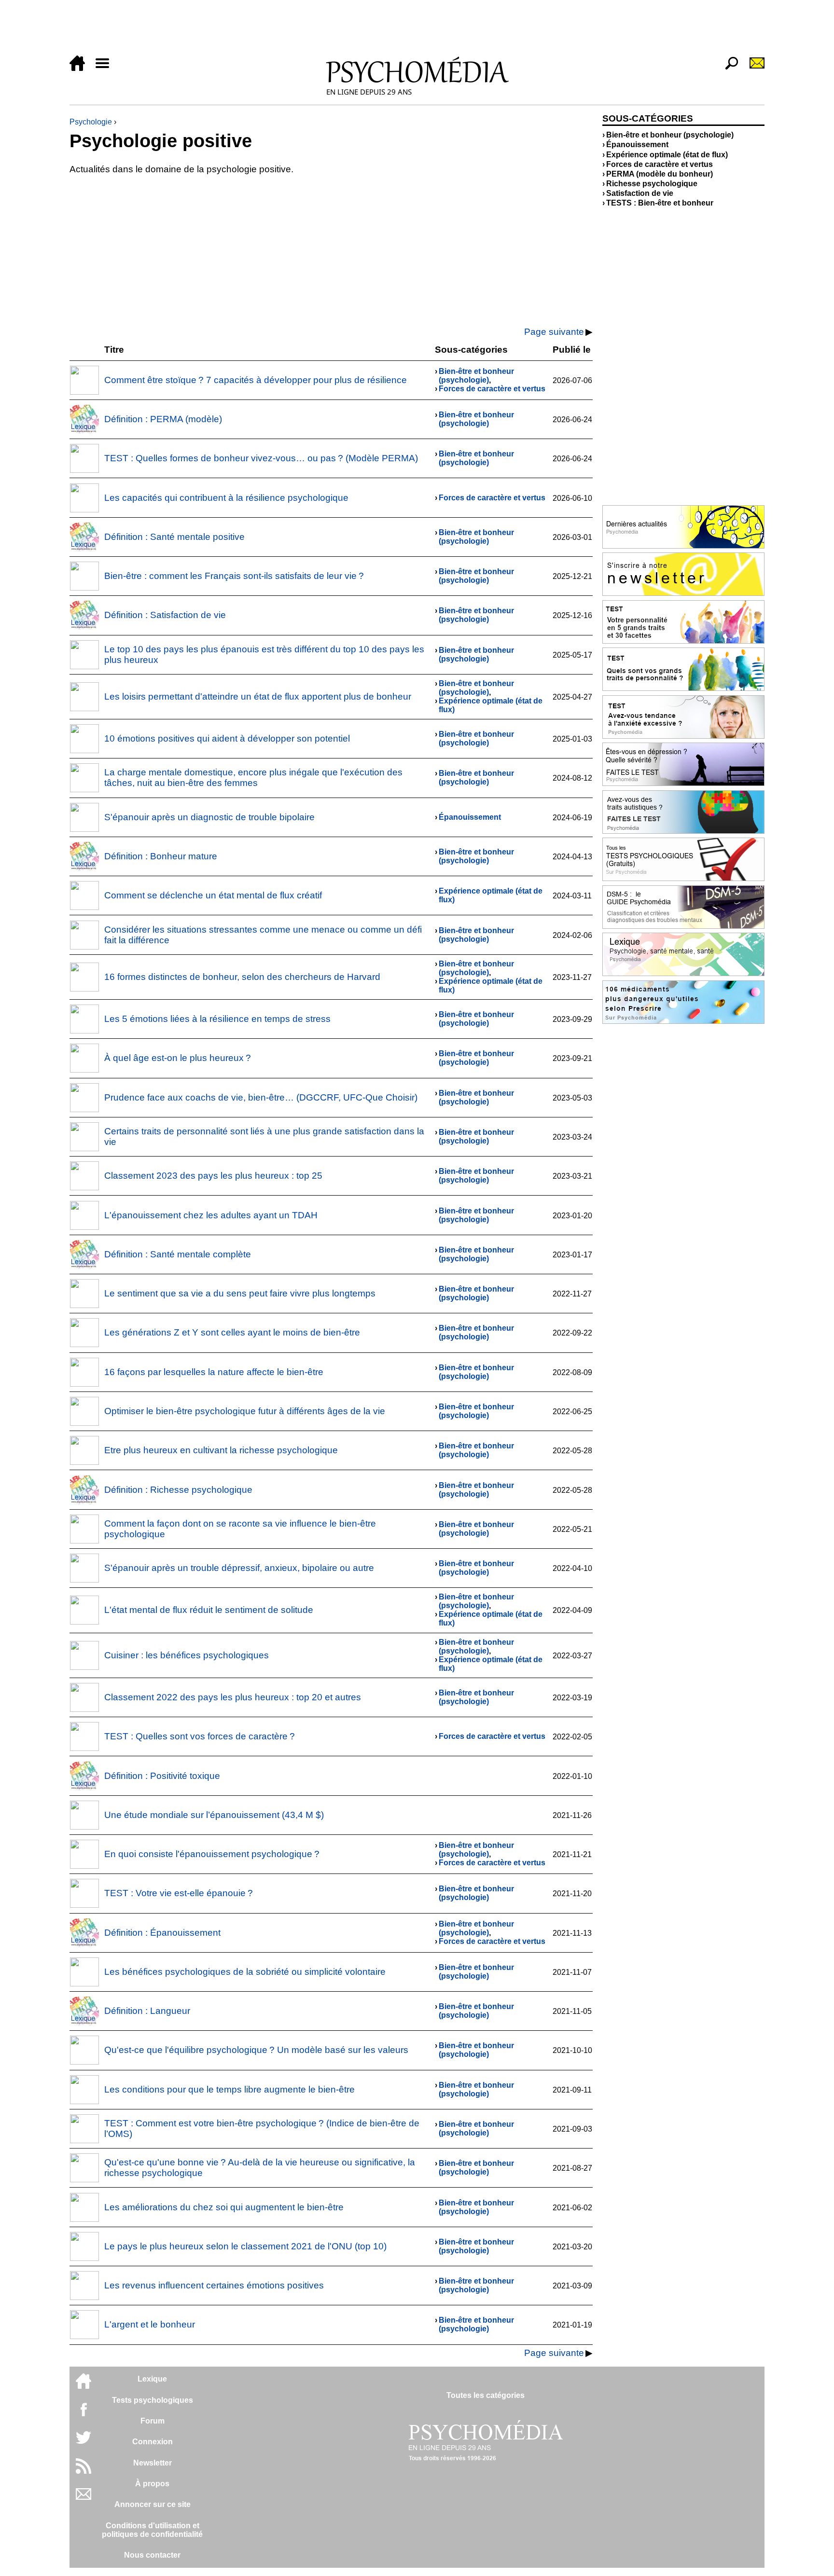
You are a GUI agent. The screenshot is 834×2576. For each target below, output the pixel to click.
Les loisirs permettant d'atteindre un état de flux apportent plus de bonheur (258, 696)
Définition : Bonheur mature (161, 856)
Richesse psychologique (652, 184)
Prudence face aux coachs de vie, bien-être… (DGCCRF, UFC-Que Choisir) (261, 1097)
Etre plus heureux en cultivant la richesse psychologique (221, 1450)
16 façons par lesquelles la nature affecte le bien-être (214, 1372)
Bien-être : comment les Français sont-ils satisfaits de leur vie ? (234, 576)
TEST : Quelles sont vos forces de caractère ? (200, 1736)
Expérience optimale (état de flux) (667, 155)
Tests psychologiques (153, 2400)
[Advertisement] (359, 30)
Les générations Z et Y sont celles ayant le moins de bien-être (232, 1332)
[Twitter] (83, 2443)
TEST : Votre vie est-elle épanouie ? (179, 1893)
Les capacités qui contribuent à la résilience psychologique (226, 498)
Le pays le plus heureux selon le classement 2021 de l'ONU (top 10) (245, 2246)
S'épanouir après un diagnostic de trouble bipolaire (209, 817)
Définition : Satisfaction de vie (165, 615)
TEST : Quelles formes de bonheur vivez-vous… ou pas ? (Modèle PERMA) (261, 458)
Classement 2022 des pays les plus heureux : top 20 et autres (233, 1697)
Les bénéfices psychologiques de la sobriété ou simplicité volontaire (245, 1972)
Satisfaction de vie (640, 193)
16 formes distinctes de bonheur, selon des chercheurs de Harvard (242, 977)
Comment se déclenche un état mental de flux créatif (213, 895)
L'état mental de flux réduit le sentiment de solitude (209, 1610)
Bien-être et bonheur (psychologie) (476, 376)
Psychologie (91, 122)
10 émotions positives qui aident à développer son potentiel (227, 738)
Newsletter (153, 2463)
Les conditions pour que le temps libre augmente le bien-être (229, 2089)
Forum (153, 2421)
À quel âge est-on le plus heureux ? (178, 1058)
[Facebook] (83, 2414)
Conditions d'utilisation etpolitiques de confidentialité (152, 2530)
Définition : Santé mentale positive (174, 537)
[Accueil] (81, 68)
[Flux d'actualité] (83, 2471)
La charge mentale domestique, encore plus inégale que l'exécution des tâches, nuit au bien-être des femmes (253, 778)
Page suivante (554, 332)
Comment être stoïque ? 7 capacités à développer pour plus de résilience (256, 380)
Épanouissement (470, 817)
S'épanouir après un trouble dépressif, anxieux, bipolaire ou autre (239, 1568)
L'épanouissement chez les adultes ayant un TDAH (211, 1215)
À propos (152, 2484)
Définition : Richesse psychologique (178, 1490)
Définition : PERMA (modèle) (163, 419)
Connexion (153, 2442)
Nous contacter (152, 2555)
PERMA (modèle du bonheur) (660, 174)
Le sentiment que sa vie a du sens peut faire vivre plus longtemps (240, 1293)
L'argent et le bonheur (150, 2324)
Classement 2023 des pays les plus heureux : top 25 (213, 1176)
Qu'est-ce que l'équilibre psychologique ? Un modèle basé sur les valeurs (256, 2050)
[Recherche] (728, 68)
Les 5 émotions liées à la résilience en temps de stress (217, 1019)
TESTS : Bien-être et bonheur (660, 203)
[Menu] (106, 68)
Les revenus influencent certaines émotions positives (214, 2285)
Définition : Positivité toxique (162, 1776)
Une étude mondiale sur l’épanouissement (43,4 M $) (214, 1815)
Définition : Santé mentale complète (178, 1254)
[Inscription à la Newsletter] (753, 68)
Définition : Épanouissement (162, 1933)
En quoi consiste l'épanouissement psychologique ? (212, 1854)
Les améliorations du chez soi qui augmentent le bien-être (224, 2207)
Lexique (152, 2379)
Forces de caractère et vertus (492, 389)
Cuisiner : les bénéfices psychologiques (187, 1655)
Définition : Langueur (147, 2011)
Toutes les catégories (486, 2395)
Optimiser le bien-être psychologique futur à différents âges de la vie (245, 1411)
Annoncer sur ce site (153, 2504)
